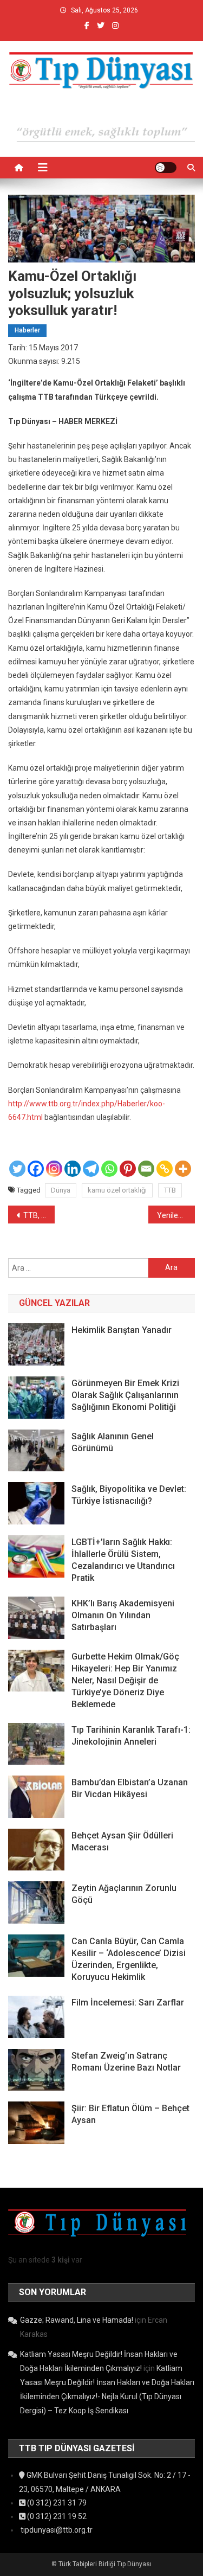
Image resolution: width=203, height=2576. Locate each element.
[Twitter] (17, 1169)
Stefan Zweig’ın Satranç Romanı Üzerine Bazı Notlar (126, 2062)
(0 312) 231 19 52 (56, 2516)
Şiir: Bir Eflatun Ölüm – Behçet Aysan (130, 2114)
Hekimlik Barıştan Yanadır (122, 1330)
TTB (170, 1190)
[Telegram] (91, 1169)
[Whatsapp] (109, 1169)
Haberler (27, 330)
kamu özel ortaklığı (117, 1190)
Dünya (61, 1190)
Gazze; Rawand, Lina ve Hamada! (77, 2320)
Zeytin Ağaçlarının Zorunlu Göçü (124, 1894)
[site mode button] (166, 168)
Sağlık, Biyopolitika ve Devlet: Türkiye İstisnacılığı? (129, 1495)
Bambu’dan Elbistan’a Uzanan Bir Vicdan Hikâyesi (130, 1788)
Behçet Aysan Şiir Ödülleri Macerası (122, 1841)
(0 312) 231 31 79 (56, 2503)
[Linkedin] (73, 1169)
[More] (183, 1169)
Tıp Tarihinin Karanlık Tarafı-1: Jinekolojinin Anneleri (131, 1736)
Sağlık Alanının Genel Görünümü (113, 1442)
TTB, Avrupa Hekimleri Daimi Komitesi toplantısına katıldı (39, 1215)
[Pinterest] (128, 1169)
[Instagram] (54, 1169)
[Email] (146, 1169)
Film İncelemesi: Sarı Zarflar (128, 2003)
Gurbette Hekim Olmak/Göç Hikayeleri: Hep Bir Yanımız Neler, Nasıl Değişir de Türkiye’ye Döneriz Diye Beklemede (125, 1680)
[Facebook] (36, 1169)
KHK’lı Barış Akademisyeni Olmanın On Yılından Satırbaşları (123, 1615)
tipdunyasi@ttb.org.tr (56, 2530)
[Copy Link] (165, 1169)
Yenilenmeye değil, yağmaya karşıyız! (176, 1215)
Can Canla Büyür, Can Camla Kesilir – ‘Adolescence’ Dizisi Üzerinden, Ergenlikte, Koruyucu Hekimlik (129, 1959)
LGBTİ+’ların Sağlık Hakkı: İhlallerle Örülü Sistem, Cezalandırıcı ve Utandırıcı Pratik (123, 1560)
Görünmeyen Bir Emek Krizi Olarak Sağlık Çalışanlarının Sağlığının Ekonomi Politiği (125, 1395)
